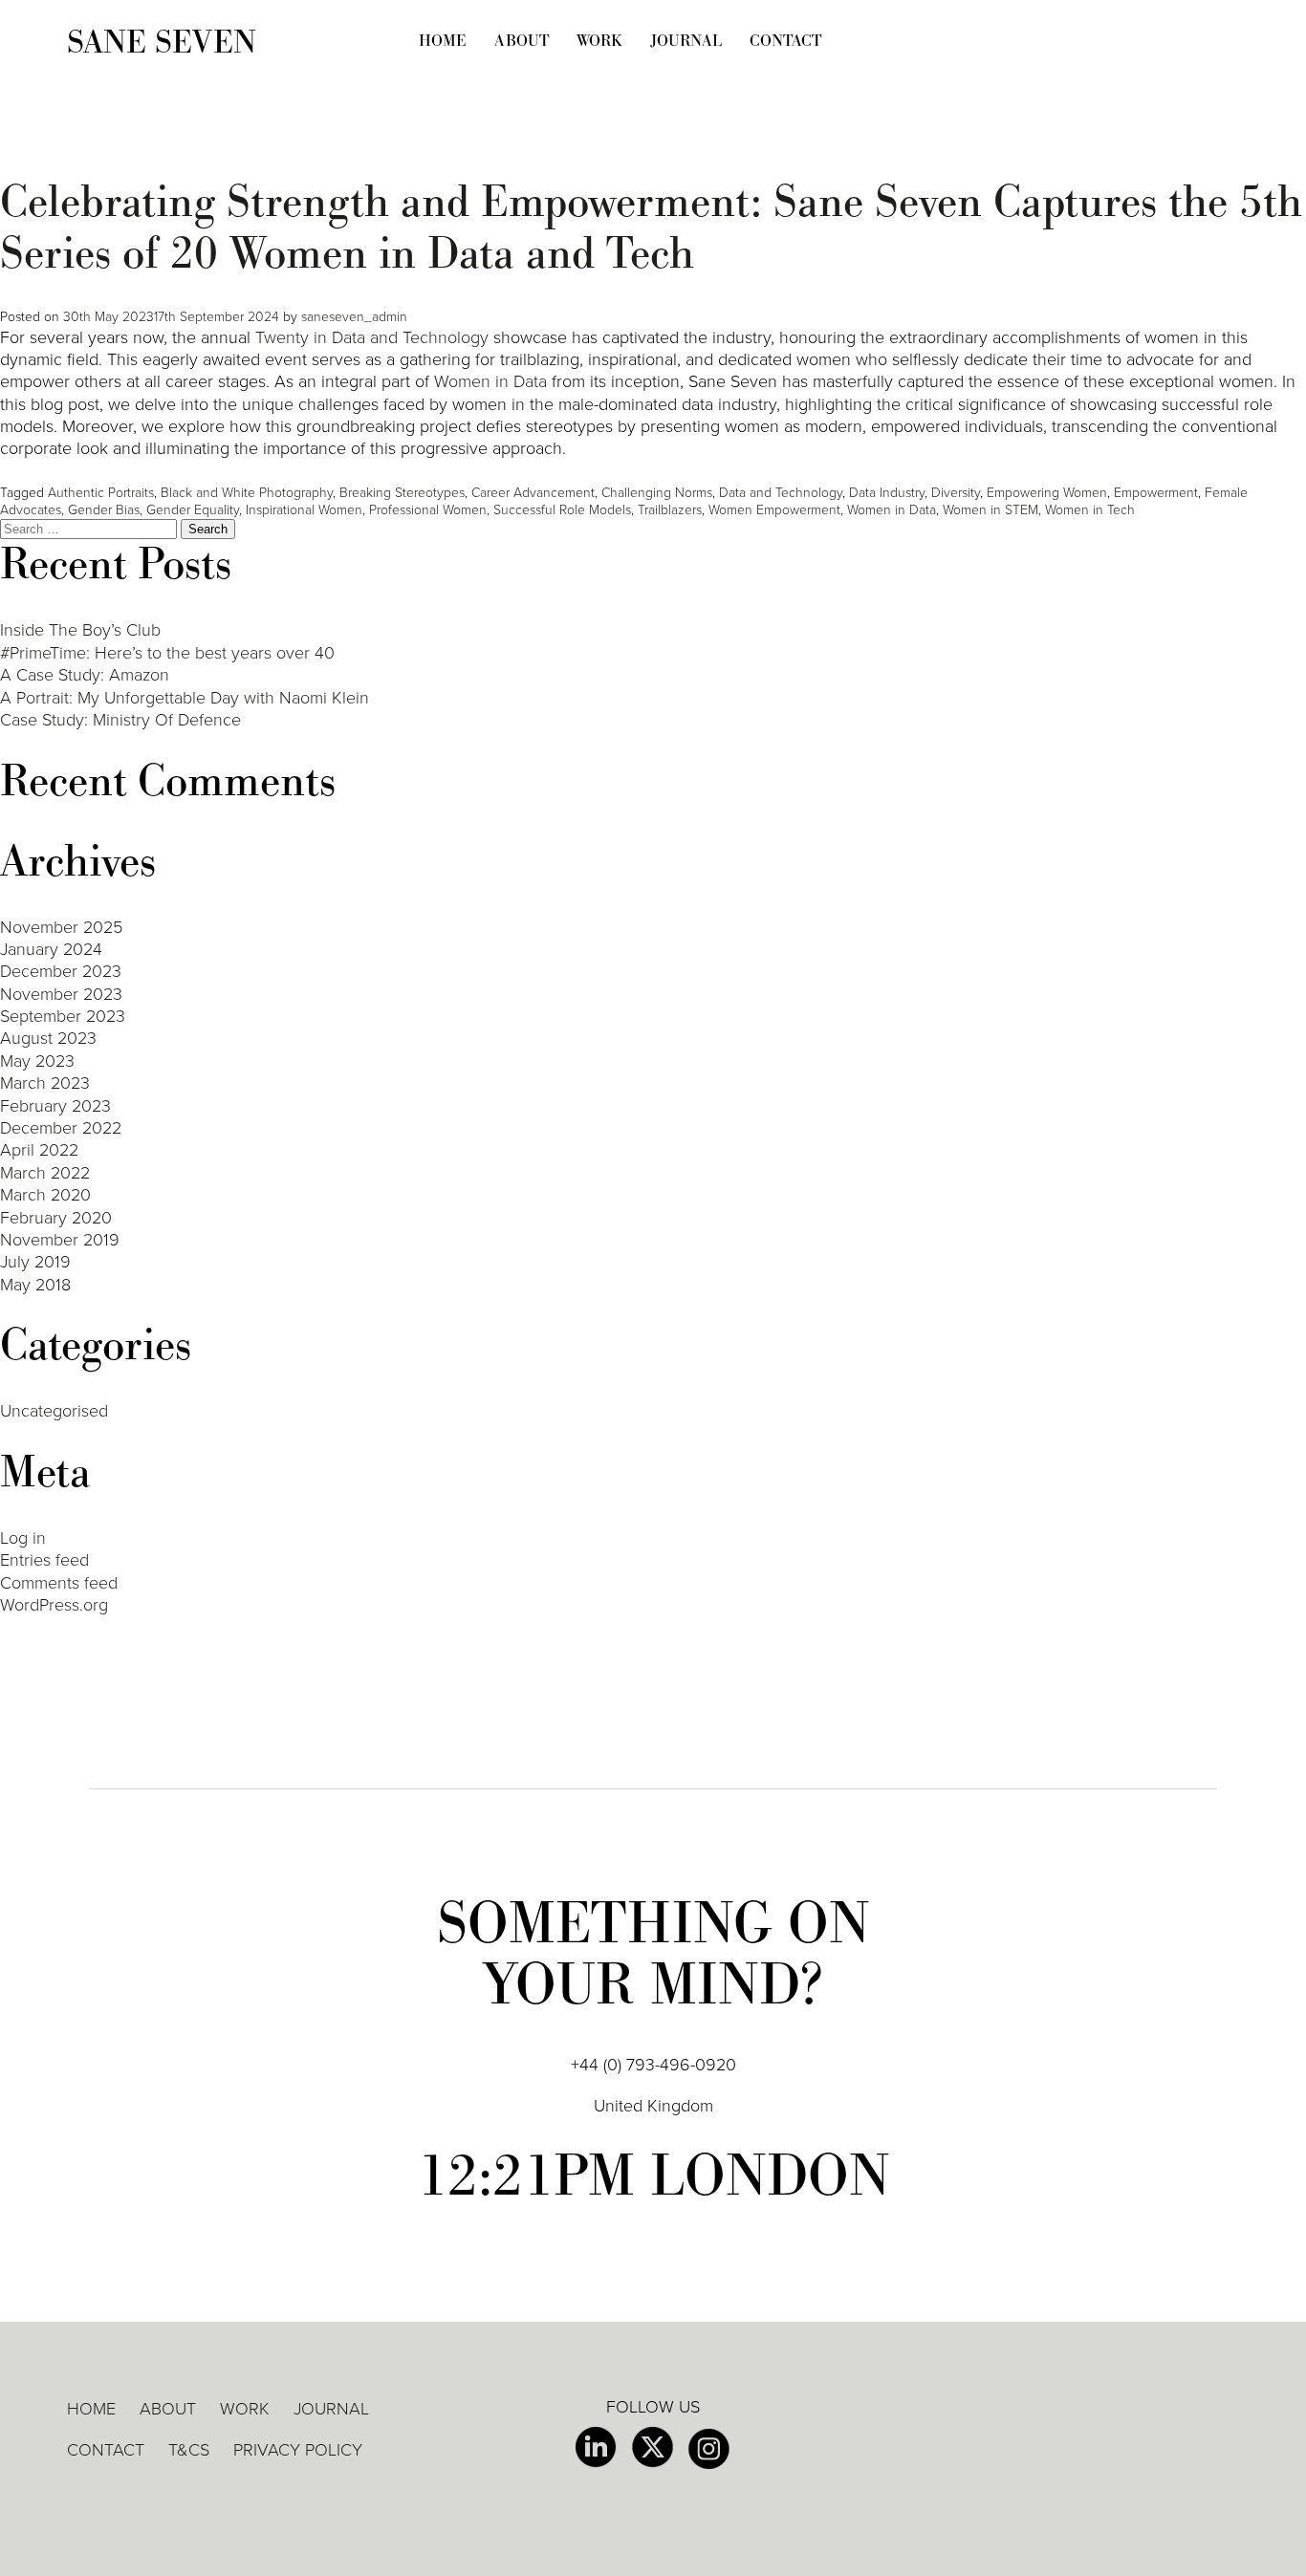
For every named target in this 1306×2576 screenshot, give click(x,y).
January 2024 (51, 949)
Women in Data (490, 381)
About (522, 41)
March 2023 (45, 1083)
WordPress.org (54, 1605)
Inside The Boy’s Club (80, 630)
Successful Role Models (562, 510)
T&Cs (189, 2450)
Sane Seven (162, 43)
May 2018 (35, 1285)
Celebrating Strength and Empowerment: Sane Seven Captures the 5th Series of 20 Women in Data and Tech (651, 228)
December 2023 (61, 971)
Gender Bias (104, 510)
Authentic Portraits (101, 493)
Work (599, 41)
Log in (23, 1538)
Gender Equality (193, 510)
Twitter (653, 2448)
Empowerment (1156, 493)
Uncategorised (54, 1411)
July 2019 (35, 1262)
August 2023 (48, 1038)
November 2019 (60, 1240)
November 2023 (61, 994)
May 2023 (37, 1061)
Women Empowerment (774, 510)
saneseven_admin (354, 317)
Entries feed (44, 1560)
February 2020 (56, 1218)
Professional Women (428, 510)
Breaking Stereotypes (402, 493)
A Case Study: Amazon (85, 675)
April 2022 (39, 1150)
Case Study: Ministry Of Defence (120, 720)
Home (443, 41)
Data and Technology (781, 493)
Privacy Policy (298, 2450)
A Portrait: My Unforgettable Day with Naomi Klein (185, 698)
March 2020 (45, 1195)
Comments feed (59, 1583)
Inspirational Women (304, 510)
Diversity (956, 493)
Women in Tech (1090, 510)
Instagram (709, 2449)
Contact (785, 41)
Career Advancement (533, 493)
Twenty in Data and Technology (372, 337)
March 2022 (45, 1173)
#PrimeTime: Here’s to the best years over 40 (167, 653)
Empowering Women (1047, 493)
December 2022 (61, 1128)
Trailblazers (670, 510)
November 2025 (61, 927)
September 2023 (63, 1016)
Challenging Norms (657, 493)
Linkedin (597, 2448)
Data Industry (887, 493)
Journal (686, 41)
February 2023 (55, 1106)
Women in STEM (990, 510)
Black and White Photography (247, 493)
